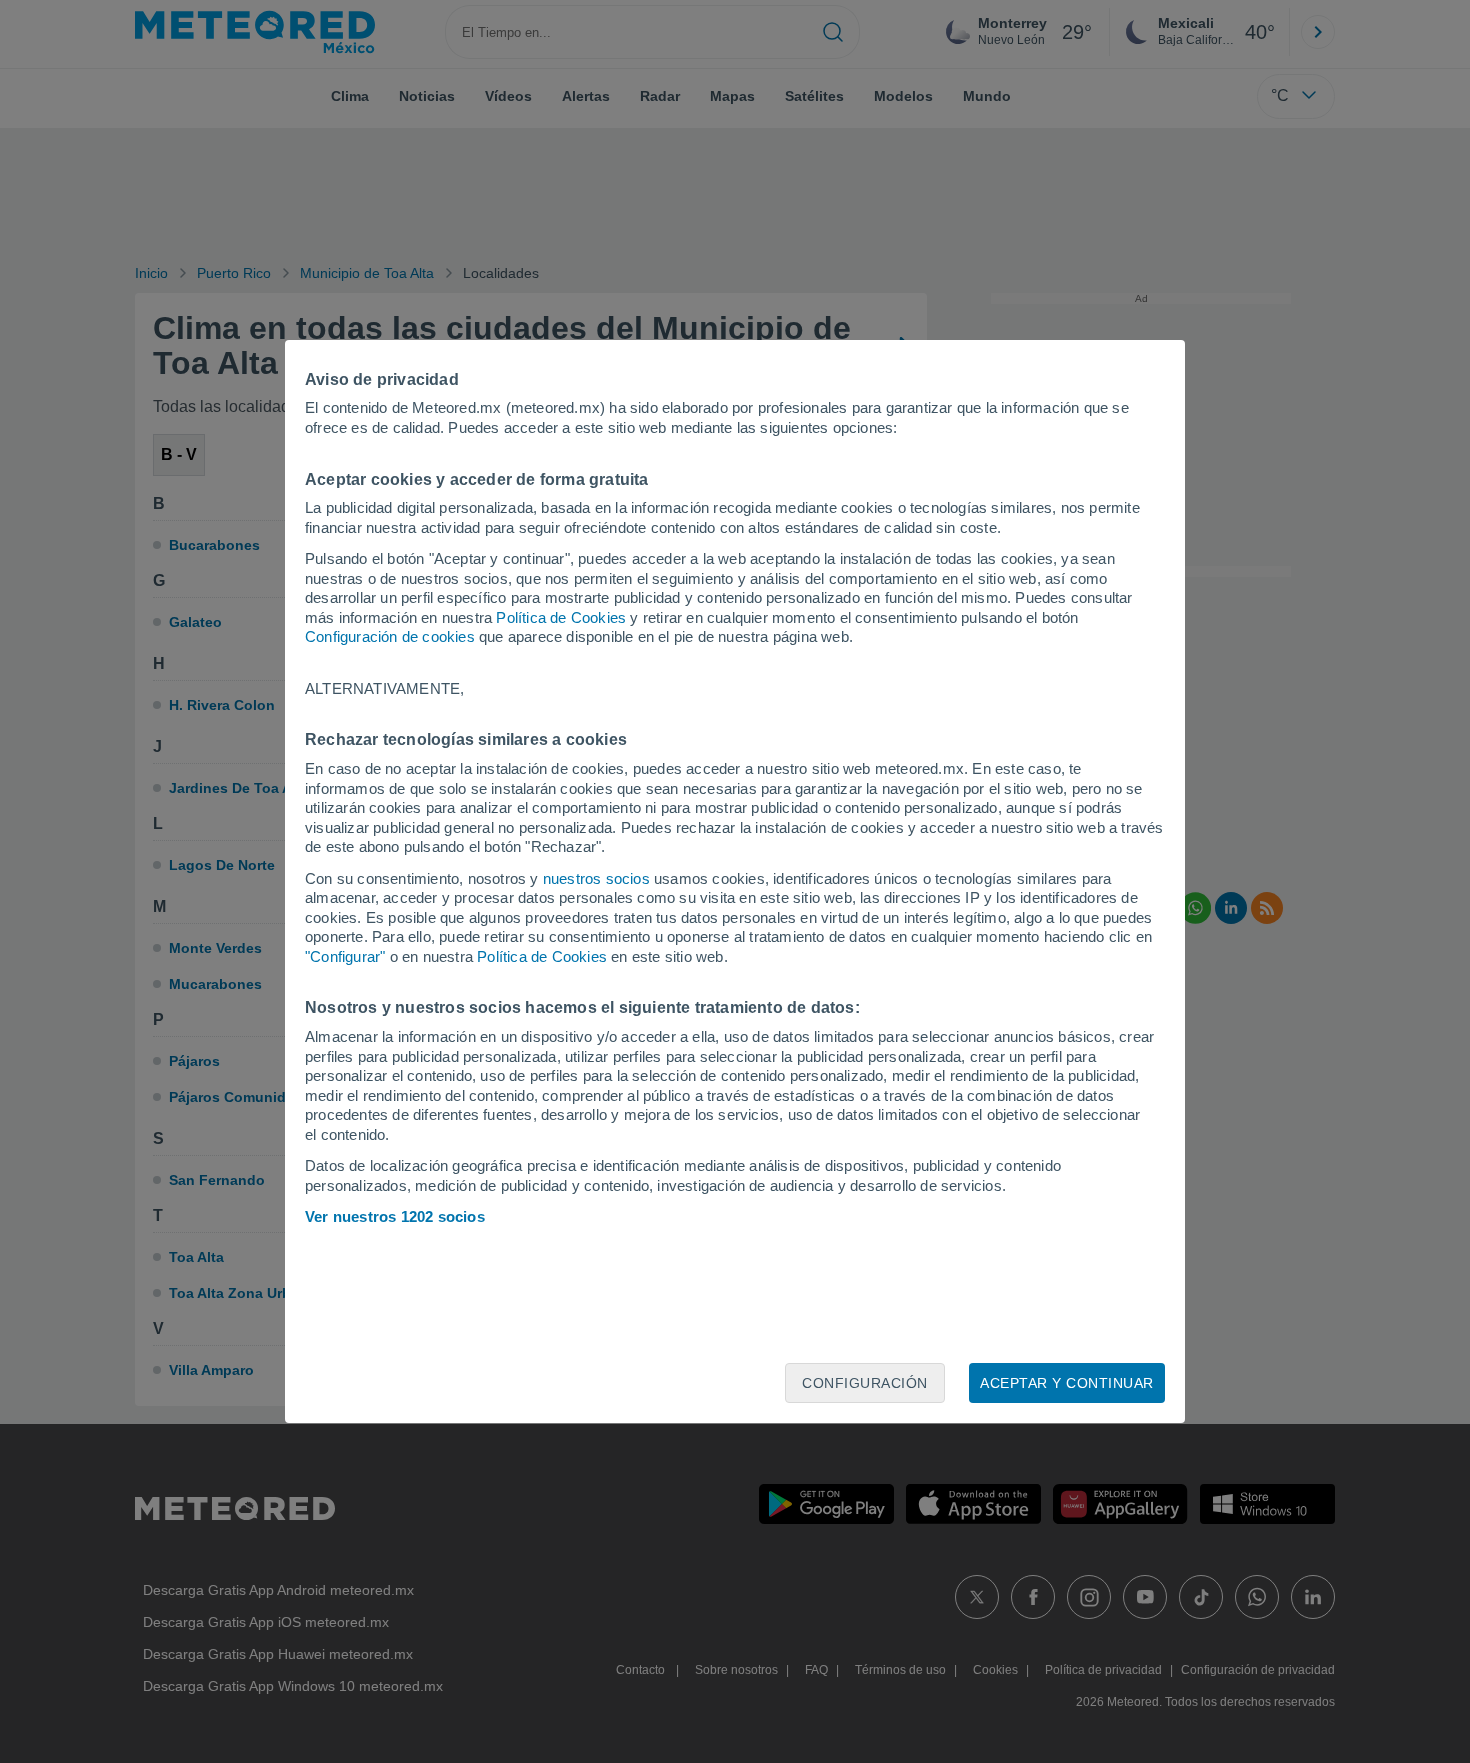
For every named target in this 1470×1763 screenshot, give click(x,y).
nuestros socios (596, 878)
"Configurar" (345, 956)
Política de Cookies (561, 617)
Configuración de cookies (390, 636)
